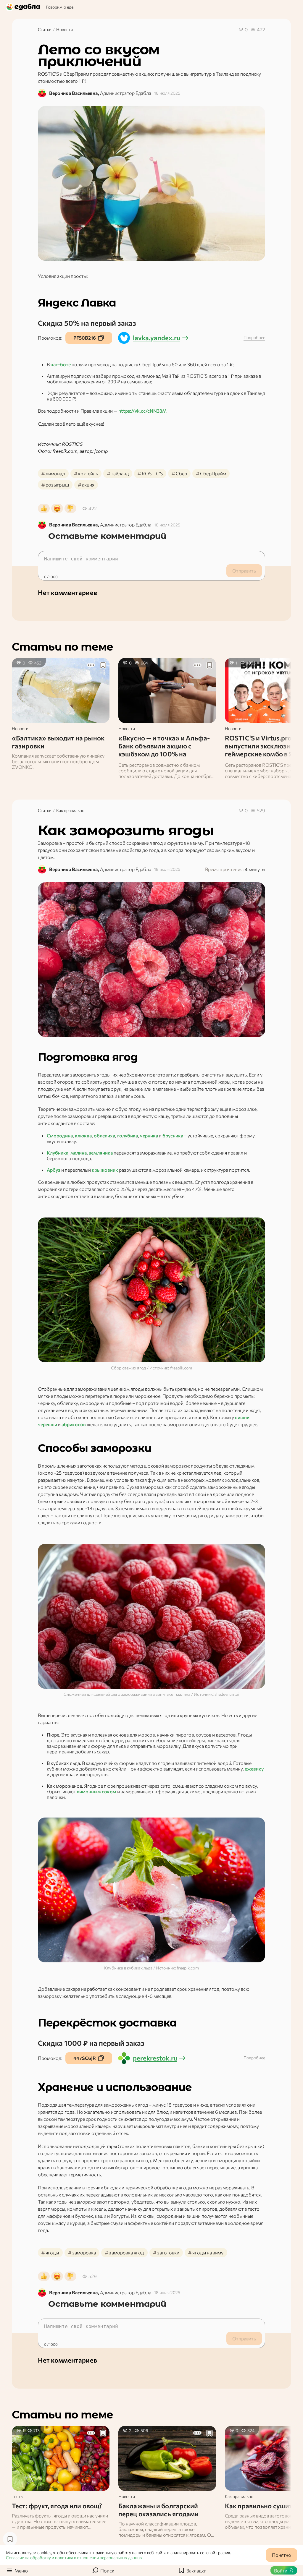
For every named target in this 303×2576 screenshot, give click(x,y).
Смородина (60, 1135)
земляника (101, 1153)
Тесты (18, 2496)
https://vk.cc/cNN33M (142, 411)
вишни (242, 1417)
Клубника (58, 1153)
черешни (48, 1424)
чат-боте (61, 364)
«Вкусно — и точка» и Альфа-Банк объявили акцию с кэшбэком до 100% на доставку (164, 750)
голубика (128, 1135)
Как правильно (70, 810)
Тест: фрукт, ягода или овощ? (57, 2506)
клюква (83, 1135)
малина (79, 1153)
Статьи (45, 29)
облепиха (104, 1135)
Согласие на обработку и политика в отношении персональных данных (74, 2558)
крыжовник (105, 1170)
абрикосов (74, 1424)
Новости (65, 29)
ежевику (254, 1769)
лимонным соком (96, 1791)
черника (149, 1135)
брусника (173, 1135)
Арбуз (54, 1170)
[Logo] (24, 7)
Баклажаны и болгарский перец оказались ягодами (159, 2510)
